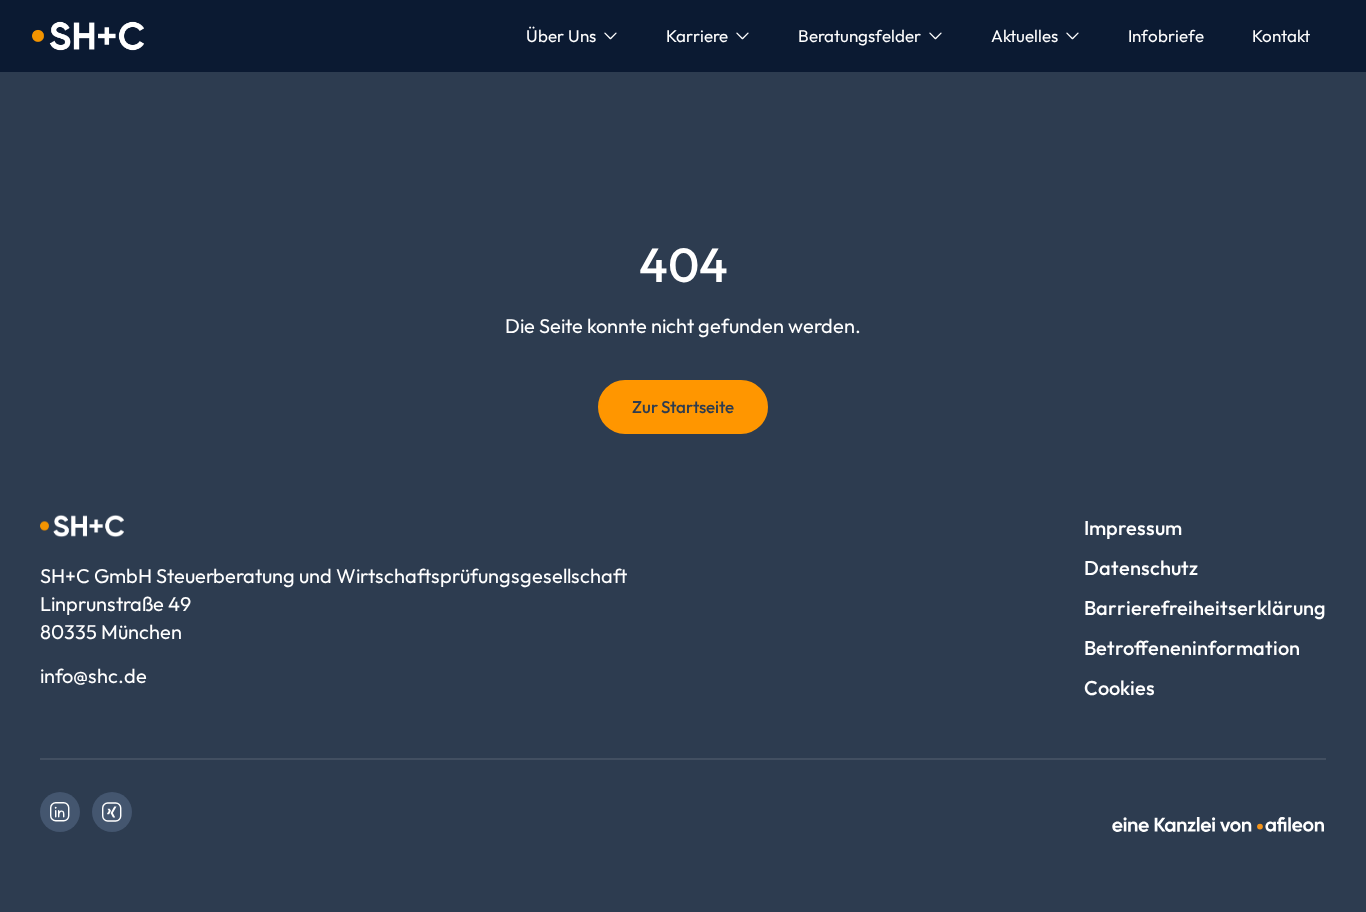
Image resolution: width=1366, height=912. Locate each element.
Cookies (1119, 687)
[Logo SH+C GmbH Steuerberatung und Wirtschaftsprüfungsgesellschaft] (88, 36)
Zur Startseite (683, 406)
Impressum (1133, 527)
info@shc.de (93, 675)
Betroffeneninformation (1192, 647)
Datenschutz (1141, 567)
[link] (60, 812)
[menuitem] (572, 36)
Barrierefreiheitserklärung (1205, 607)
